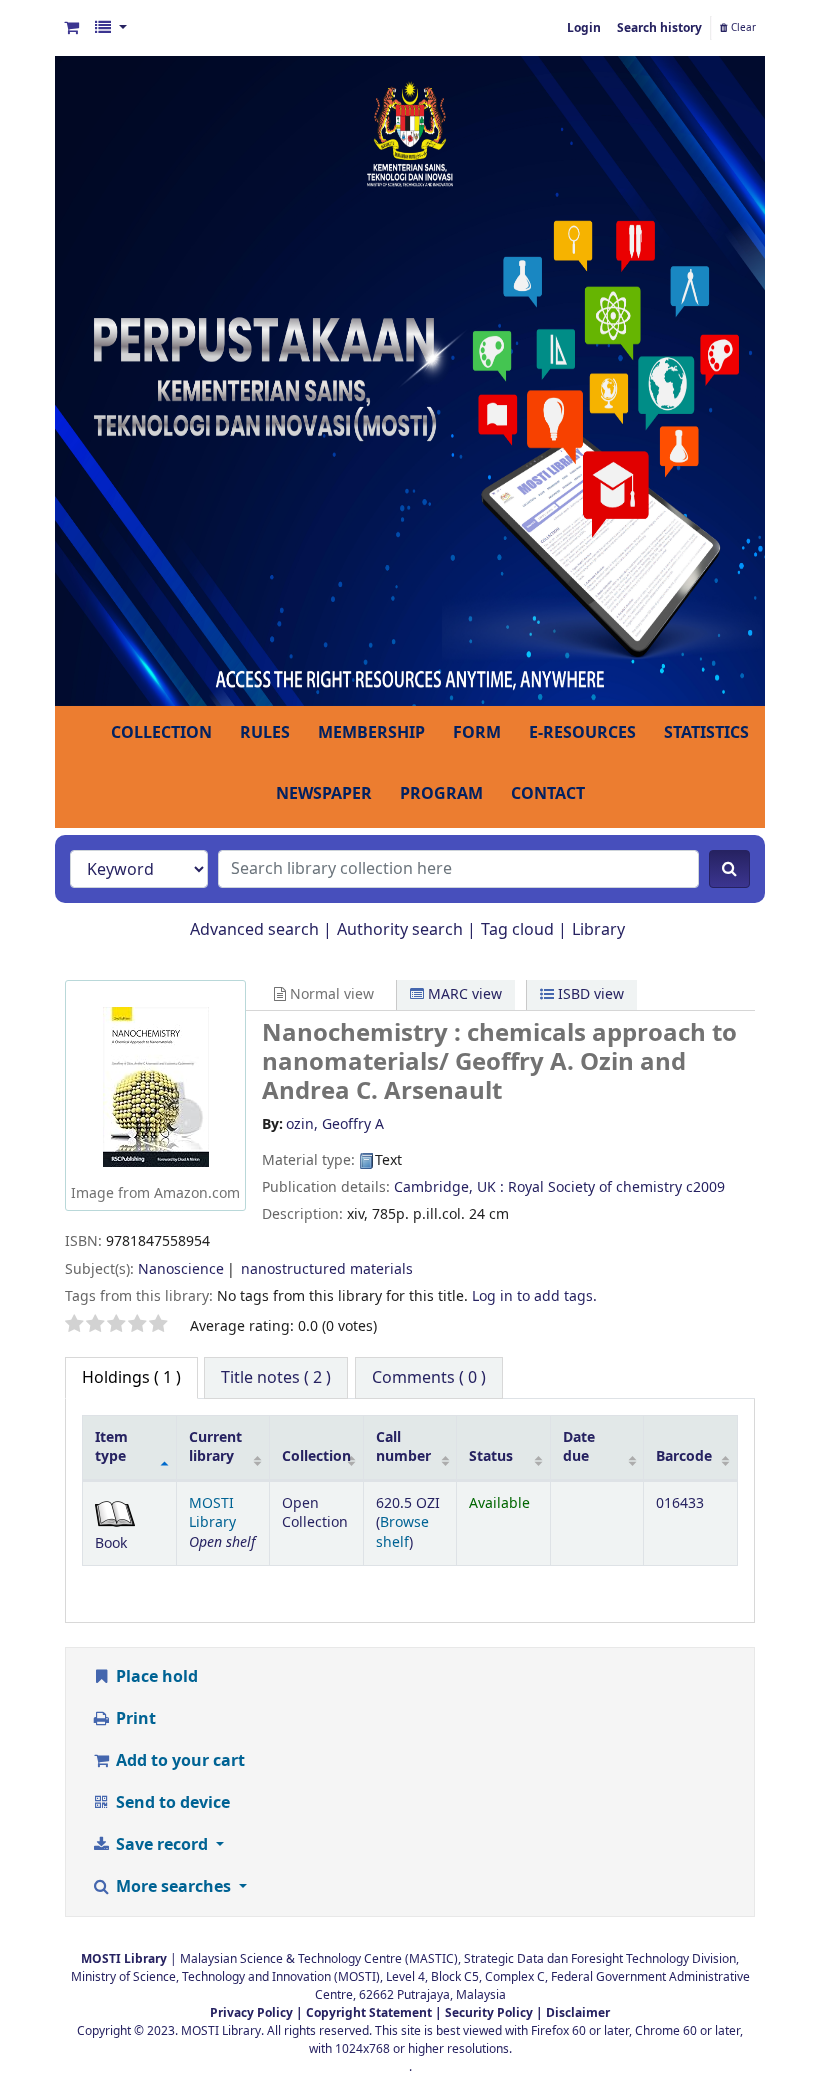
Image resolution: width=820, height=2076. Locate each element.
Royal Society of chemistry (595, 1187)
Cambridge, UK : (449, 1187)
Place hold (155, 1677)
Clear (742, 28)
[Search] (729, 869)
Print (134, 1719)
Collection (316, 1456)
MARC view (463, 994)
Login (584, 28)
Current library (215, 1447)
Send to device (171, 1803)
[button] (71, 28)
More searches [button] (173, 1887)
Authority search (400, 930)
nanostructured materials (327, 1269)
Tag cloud (517, 930)
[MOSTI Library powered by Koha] (410, 380)
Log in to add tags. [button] (534, 1296)
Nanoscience (181, 1269)
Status (491, 1456)
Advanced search (254, 930)
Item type (111, 1447)
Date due (579, 1447)
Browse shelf (402, 1532)
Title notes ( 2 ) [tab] (276, 1378)
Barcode (684, 1456)
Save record (162, 1845)
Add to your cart (178, 1761)
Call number (403, 1447)
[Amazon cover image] (156, 1086)
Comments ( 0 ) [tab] (429, 1378)
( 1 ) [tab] (131, 1378)
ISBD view (589, 994)
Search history (659, 28)
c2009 (705, 1187)
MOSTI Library (212, 1513)
